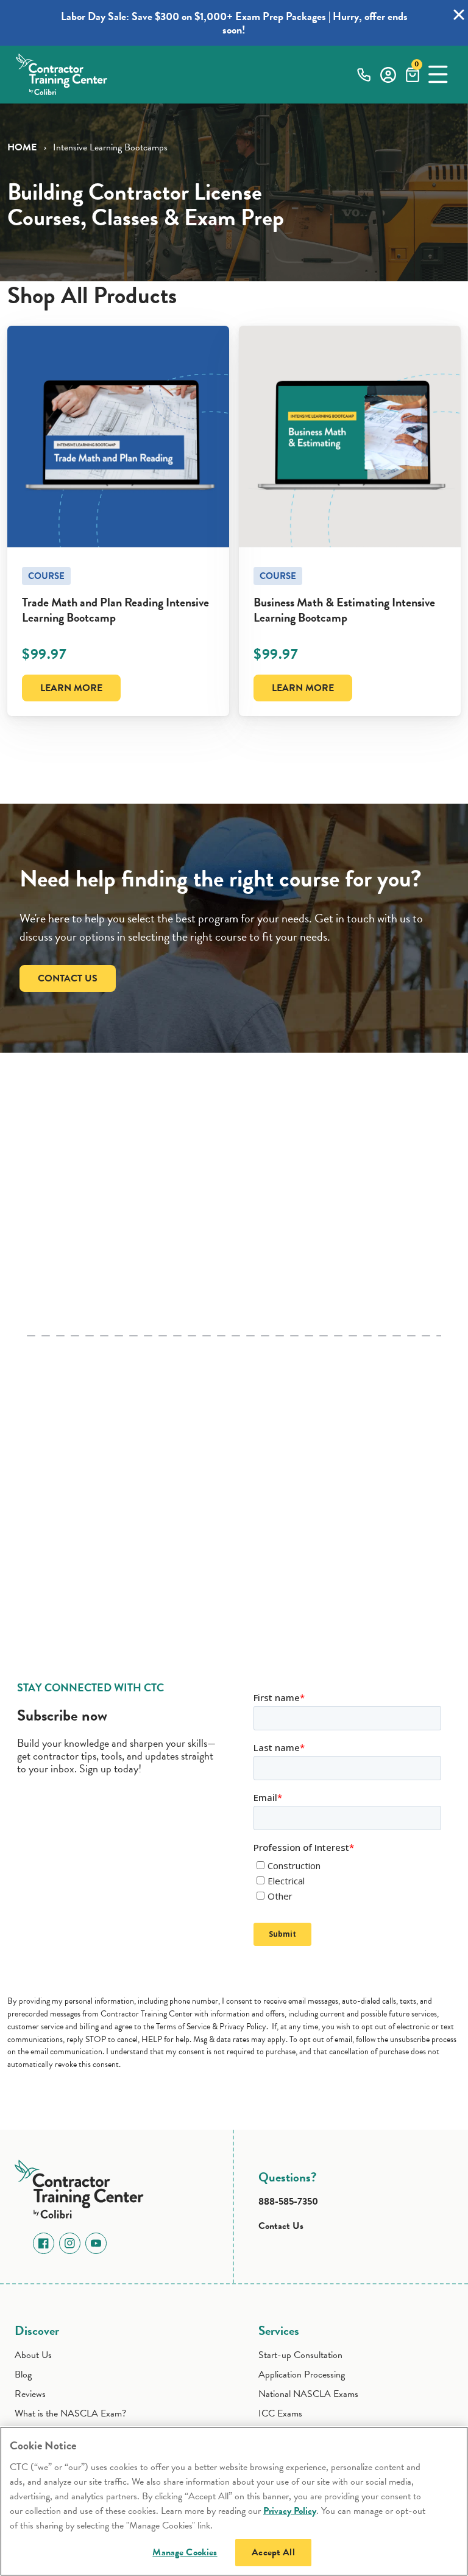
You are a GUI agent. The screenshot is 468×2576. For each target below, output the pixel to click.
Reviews (30, 2394)
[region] (234, 2501)
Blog (23, 2374)
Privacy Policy (290, 2511)
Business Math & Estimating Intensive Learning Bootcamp (344, 610)
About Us (33, 2355)
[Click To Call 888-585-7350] (364, 74)
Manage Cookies (185, 2552)
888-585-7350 (288, 2202)
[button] (438, 74)
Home (22, 147)
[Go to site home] (83, 2187)
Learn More (71, 688)
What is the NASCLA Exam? (70, 2413)
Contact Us (68, 978)
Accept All (273, 2552)
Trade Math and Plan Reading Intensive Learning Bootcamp (115, 610)
